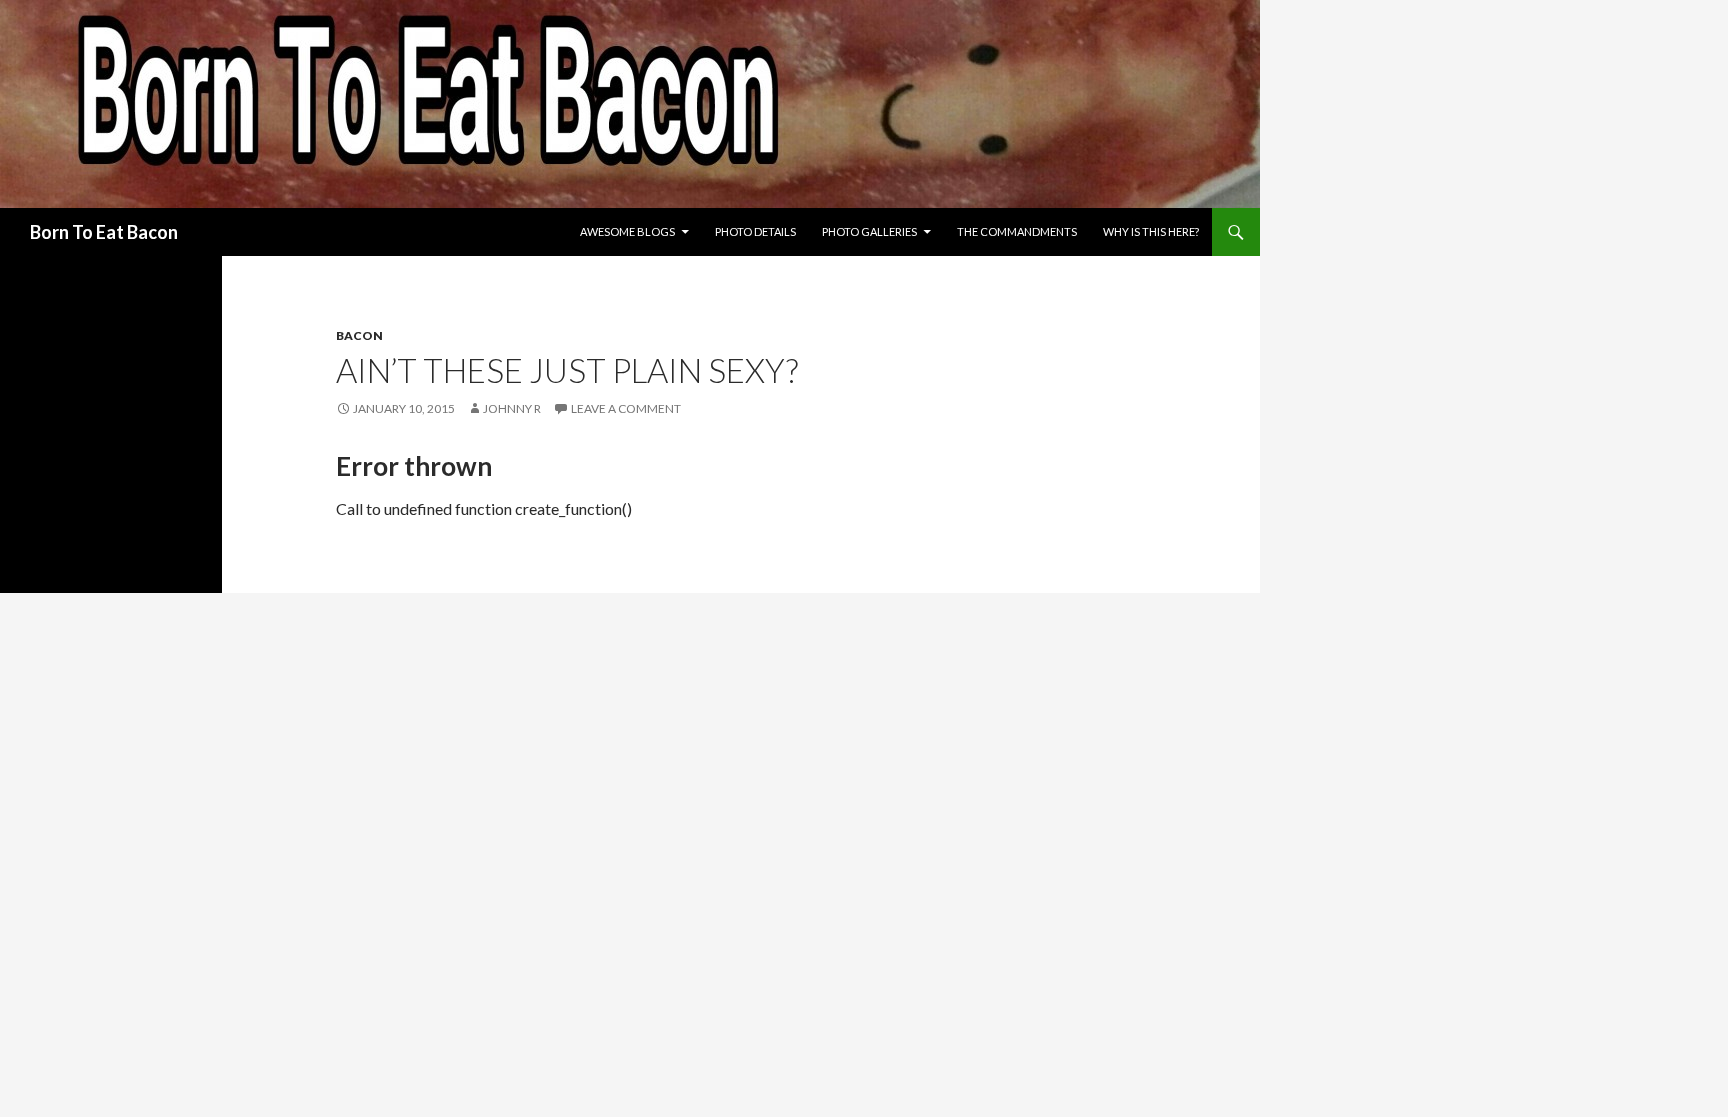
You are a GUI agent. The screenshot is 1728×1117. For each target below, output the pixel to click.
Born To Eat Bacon (104, 232)
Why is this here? (1151, 231)
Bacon (359, 335)
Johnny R (512, 408)
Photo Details (755, 231)
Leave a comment (626, 408)
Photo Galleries (869, 231)
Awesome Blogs (627, 231)
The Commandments (1017, 231)
